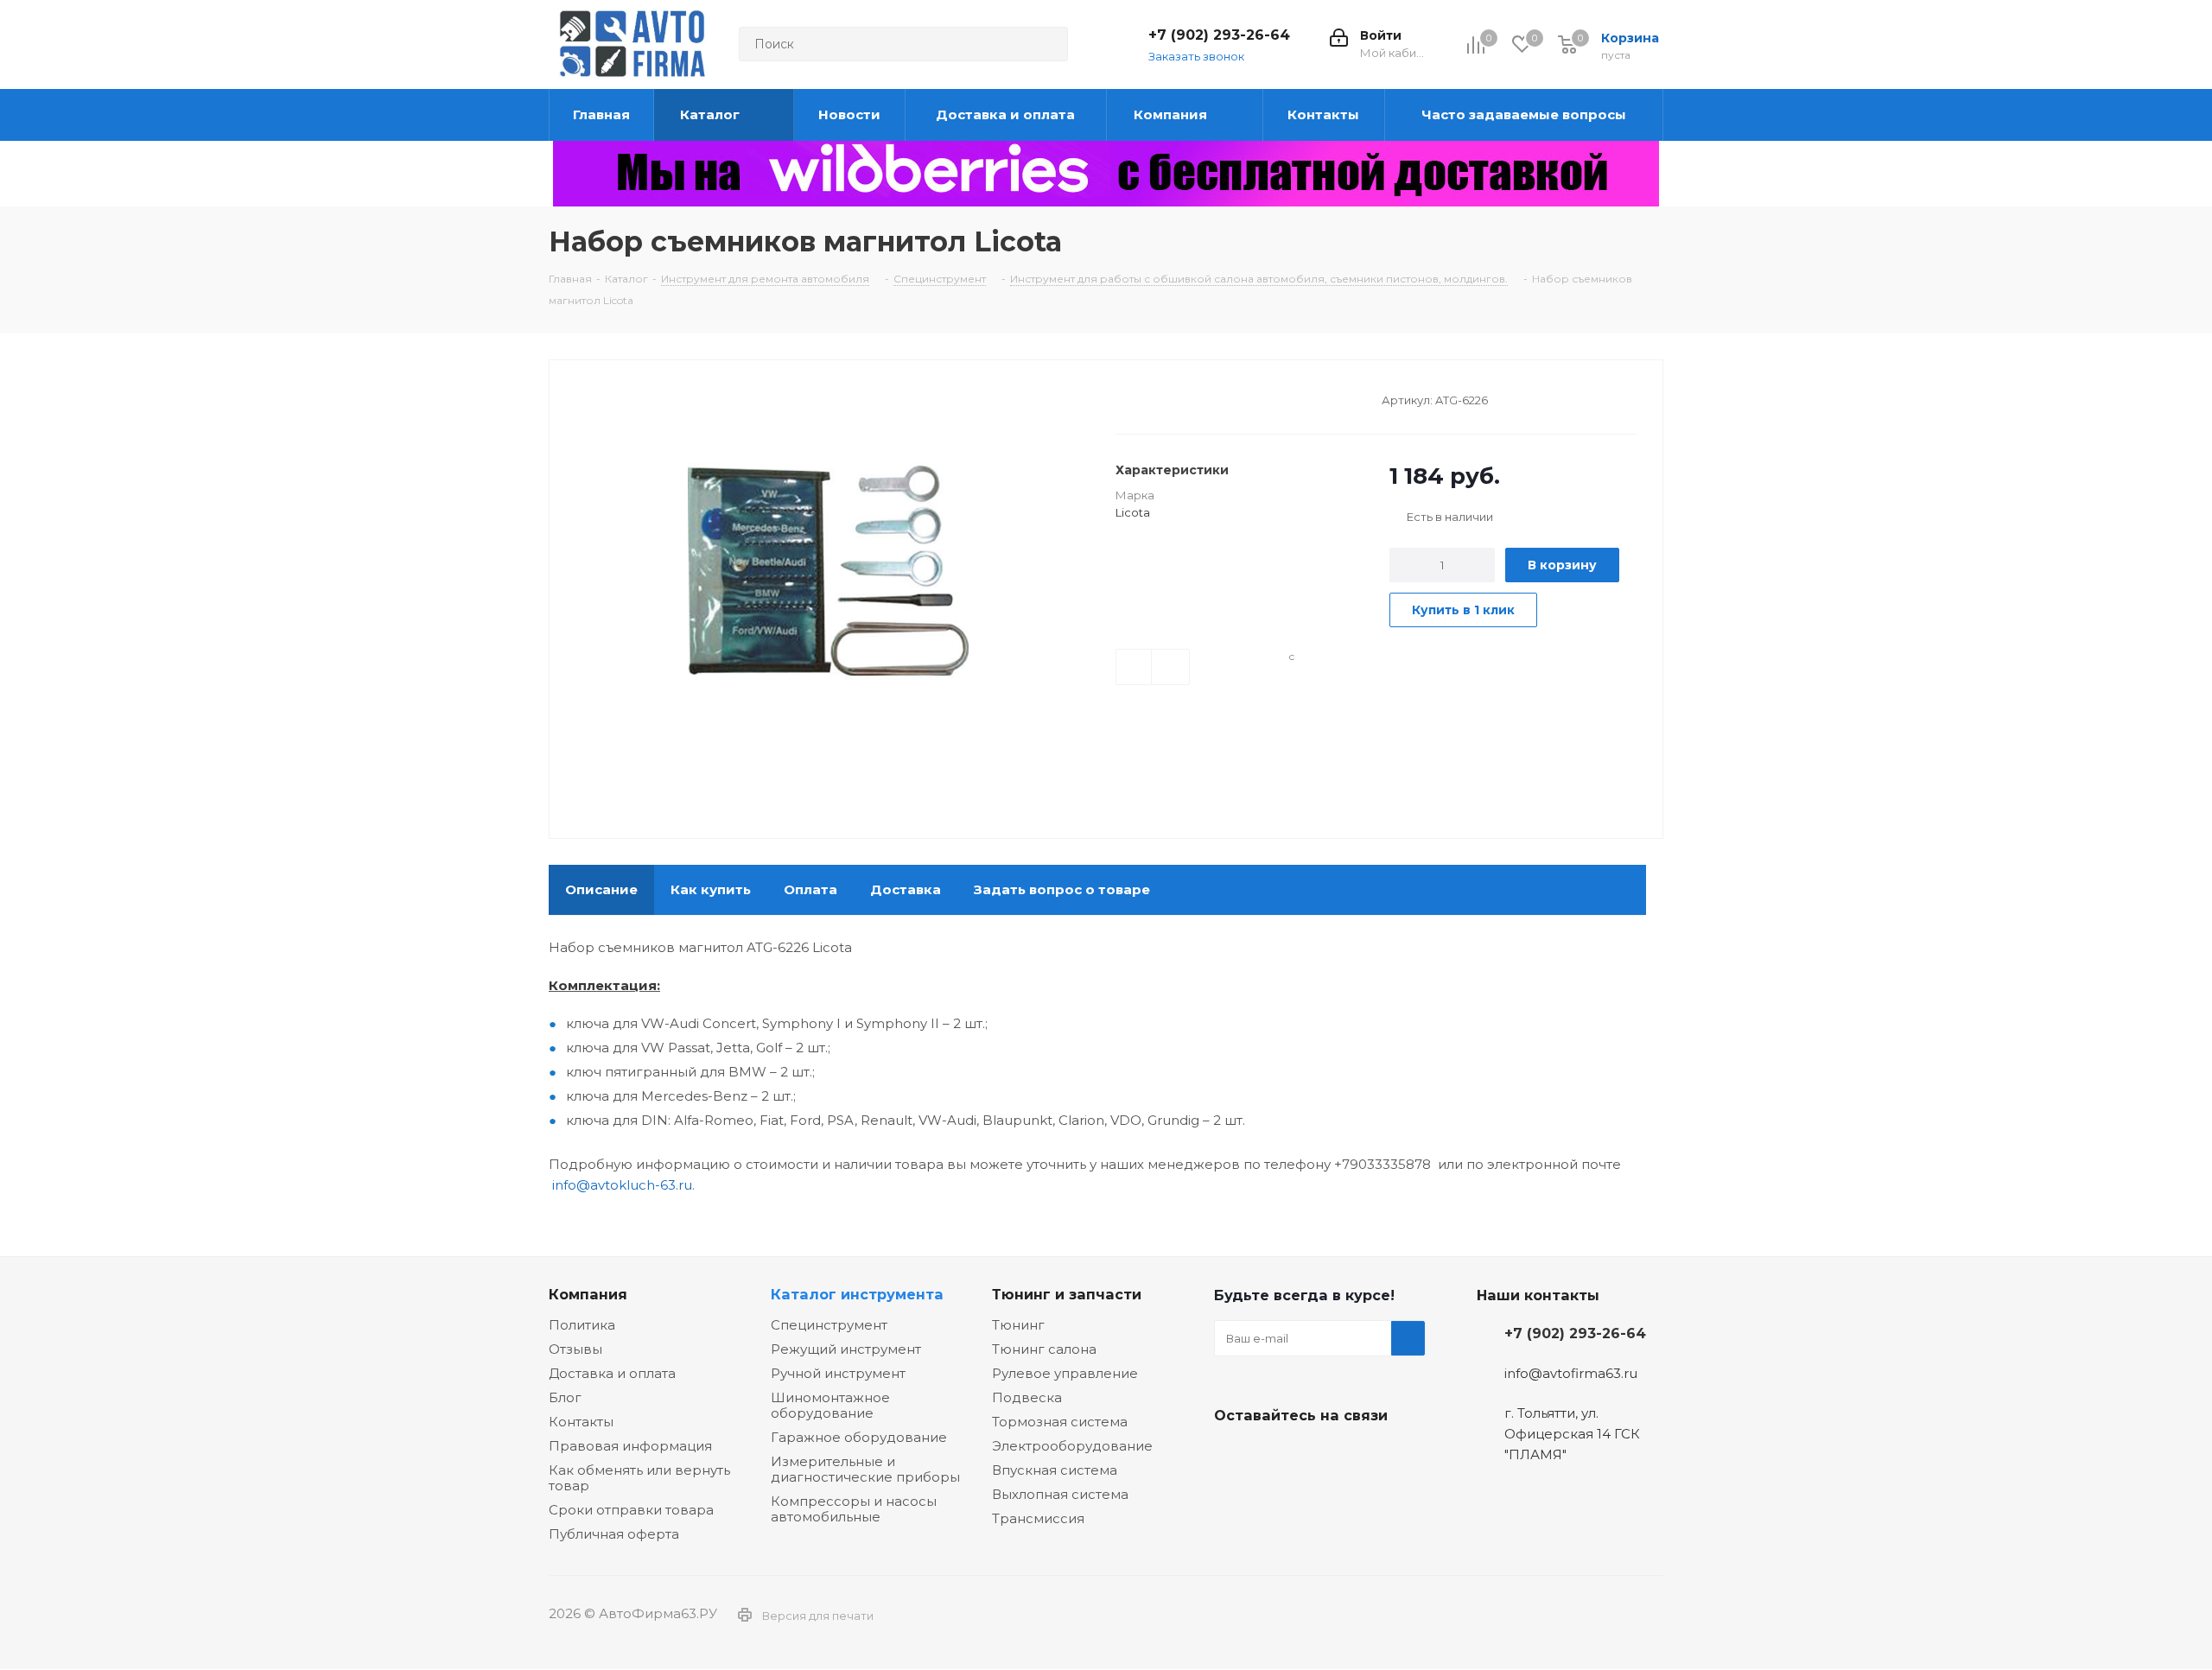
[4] (1173, 398)
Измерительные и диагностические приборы (865, 1469)
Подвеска (1027, 1397)
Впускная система (1055, 1470)
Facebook (1274, 1456)
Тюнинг (1018, 1325)
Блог (565, 1397)
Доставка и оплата (612, 1373)
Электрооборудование (1072, 1446)
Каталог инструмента (857, 1294)
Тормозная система (1060, 1422)
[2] (1140, 398)
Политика (582, 1325)
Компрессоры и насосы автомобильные (854, 1509)
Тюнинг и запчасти (1067, 1294)
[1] (1124, 398)
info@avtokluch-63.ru (622, 1185)
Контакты (581, 1422)
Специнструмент (829, 1325)
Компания (588, 1294)
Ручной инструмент (838, 1373)
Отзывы (575, 1349)
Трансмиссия (1038, 1518)
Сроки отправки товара (631, 1510)
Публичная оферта (614, 1534)
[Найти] (1047, 44)
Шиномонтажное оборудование (830, 1405)
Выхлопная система (1060, 1494)
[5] (1189, 398)
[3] (1157, 398)
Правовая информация (630, 1446)
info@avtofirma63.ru (1571, 1373)
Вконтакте (1231, 1456)
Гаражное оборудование (859, 1437)
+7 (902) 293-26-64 (1219, 35)
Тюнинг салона (1044, 1349)
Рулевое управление (1065, 1373)
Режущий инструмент (846, 1349)
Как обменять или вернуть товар (639, 1478)
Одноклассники (1318, 1456)
